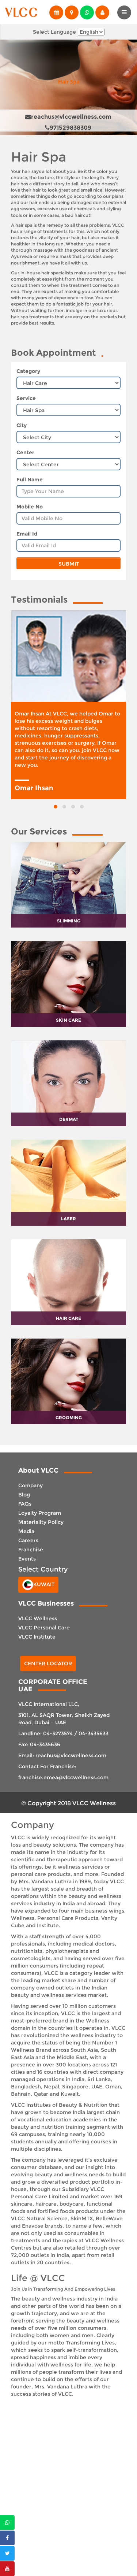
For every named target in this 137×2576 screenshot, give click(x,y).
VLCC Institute (37, 1637)
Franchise (31, 1550)
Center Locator (48, 1663)
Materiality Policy (41, 1522)
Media (26, 1531)
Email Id (27, 534)
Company (31, 1485)
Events (27, 1559)
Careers (28, 1540)
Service (26, 398)
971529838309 (71, 128)
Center (25, 452)
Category (28, 371)
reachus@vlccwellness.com (71, 117)
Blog (24, 1495)
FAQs (25, 1504)
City (22, 425)
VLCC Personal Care (44, 1628)
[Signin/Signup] (102, 12)
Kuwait (44, 1584)
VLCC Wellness (38, 1618)
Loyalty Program (40, 1513)
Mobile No (30, 507)
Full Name (30, 480)
